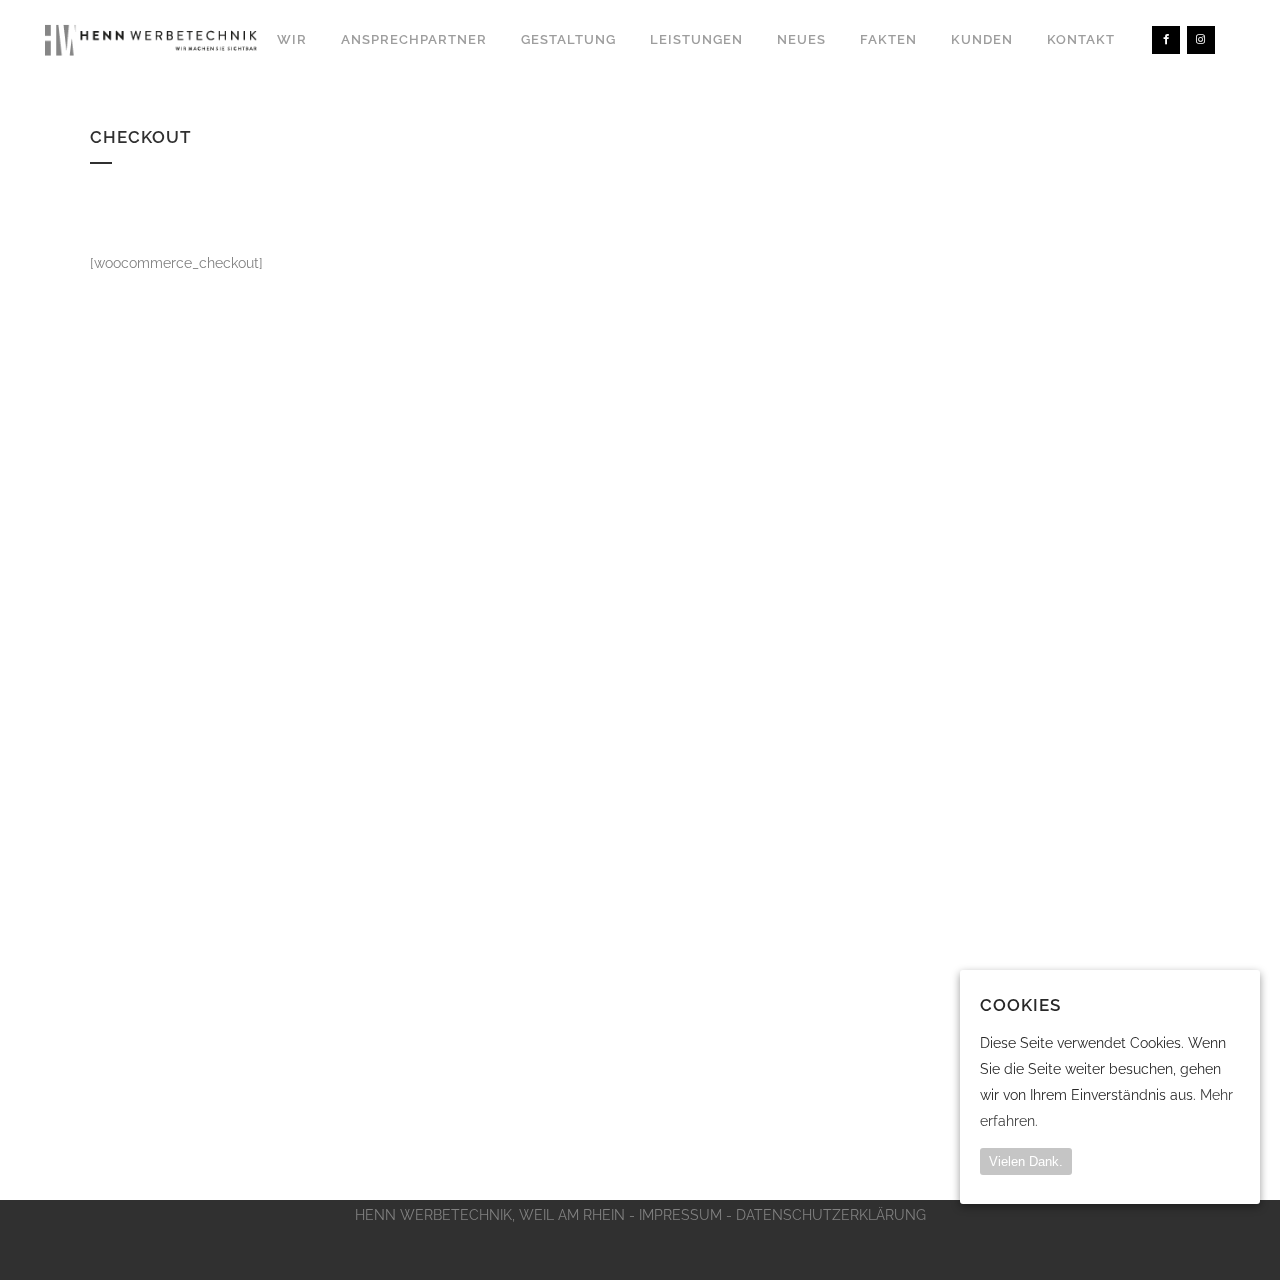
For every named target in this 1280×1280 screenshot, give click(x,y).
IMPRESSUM (680, 1215)
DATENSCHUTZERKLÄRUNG (831, 1215)
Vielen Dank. (1026, 1160)
